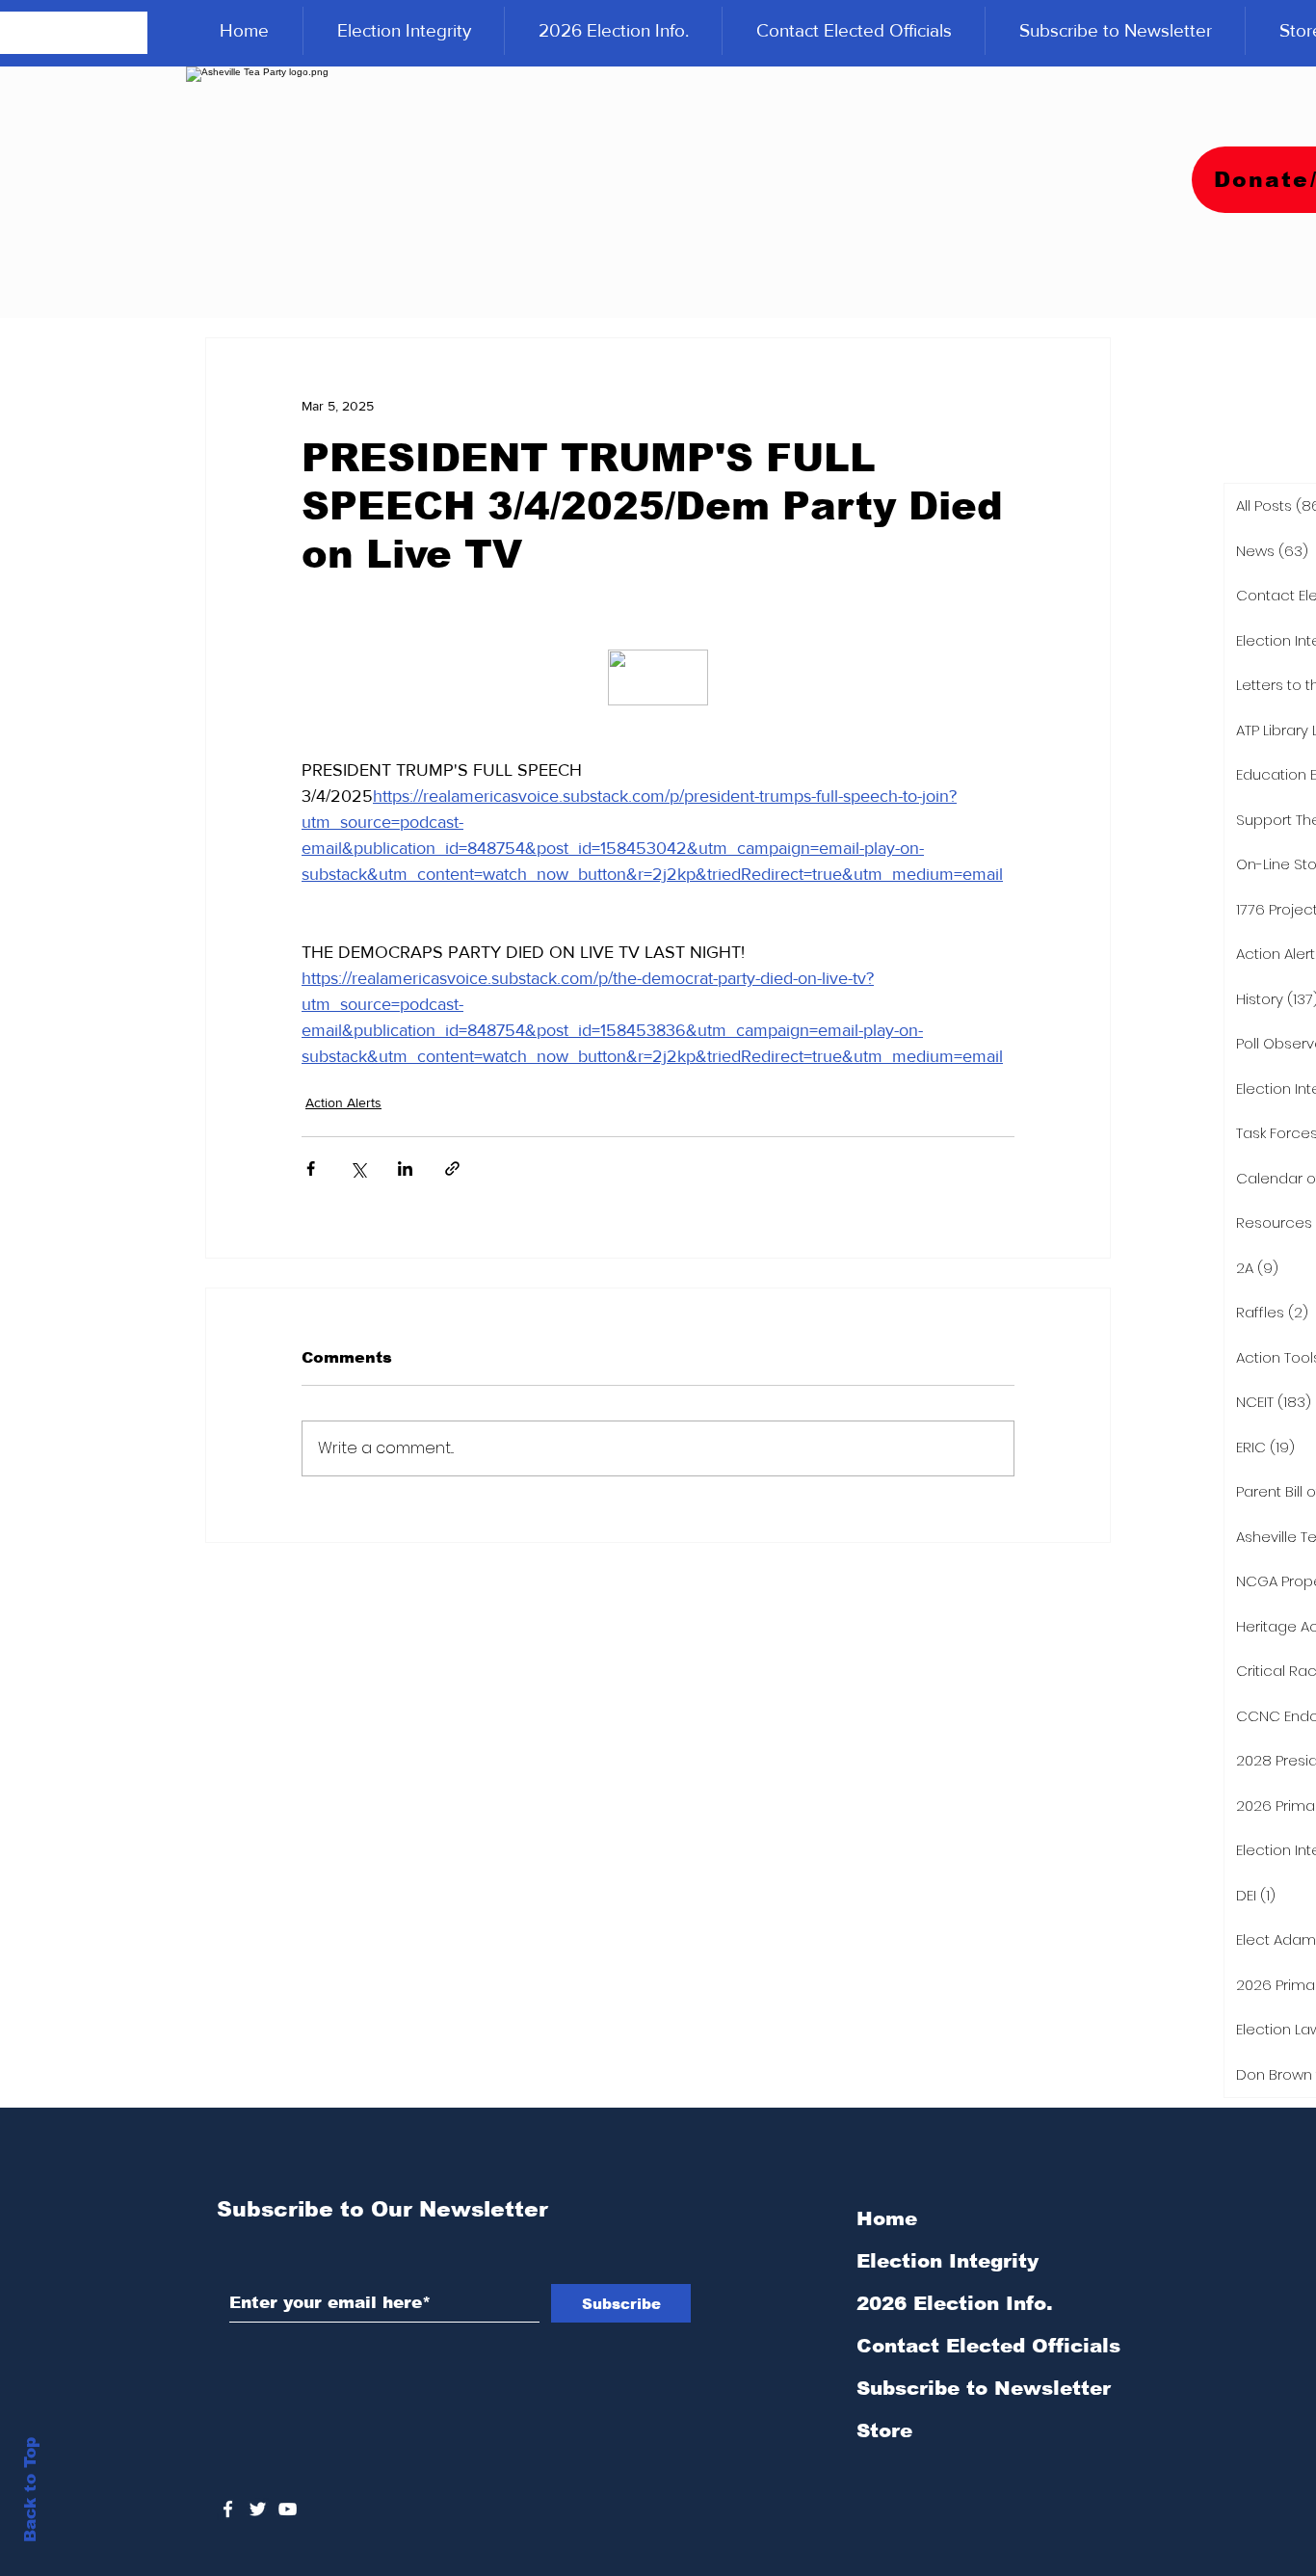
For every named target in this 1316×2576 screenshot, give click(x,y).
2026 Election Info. (955, 2303)
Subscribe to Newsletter (984, 2388)
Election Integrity (948, 2261)
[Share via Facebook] (311, 1168)
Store (884, 2430)
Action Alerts (343, 1102)
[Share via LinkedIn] (405, 1168)
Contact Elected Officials (988, 2346)
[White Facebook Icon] (228, 2509)
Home (887, 2218)
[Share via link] (452, 1168)
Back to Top (30, 2490)
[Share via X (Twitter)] (358, 1168)
